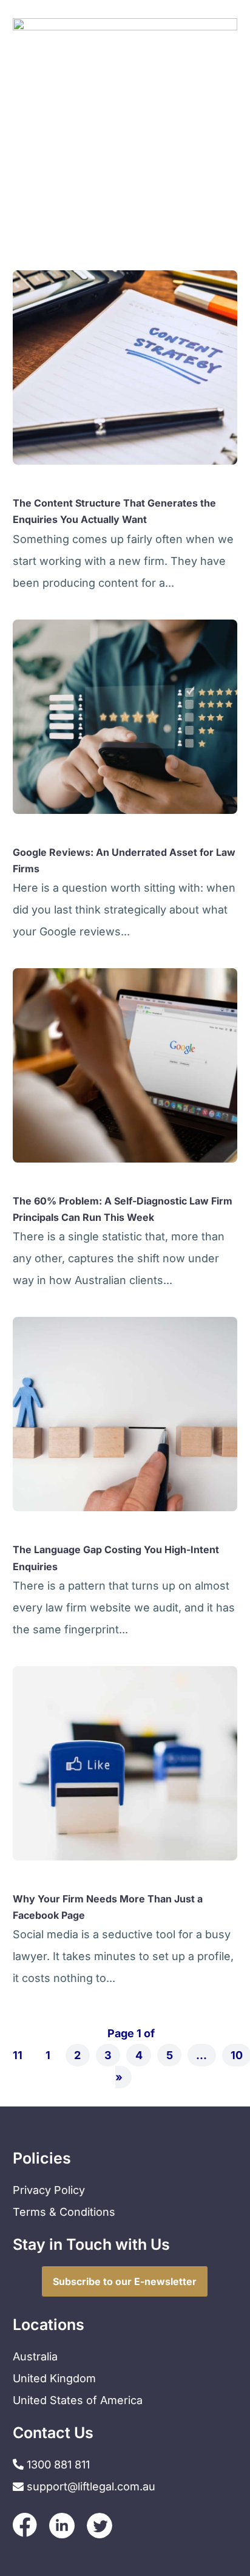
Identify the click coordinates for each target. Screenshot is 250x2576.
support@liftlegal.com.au (91, 2486)
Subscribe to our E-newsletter (125, 2281)
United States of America (78, 2400)
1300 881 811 (57, 2465)
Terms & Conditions (64, 2212)
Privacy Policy (49, 2190)
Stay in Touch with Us (91, 2244)
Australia (35, 2356)
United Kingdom (54, 2378)
